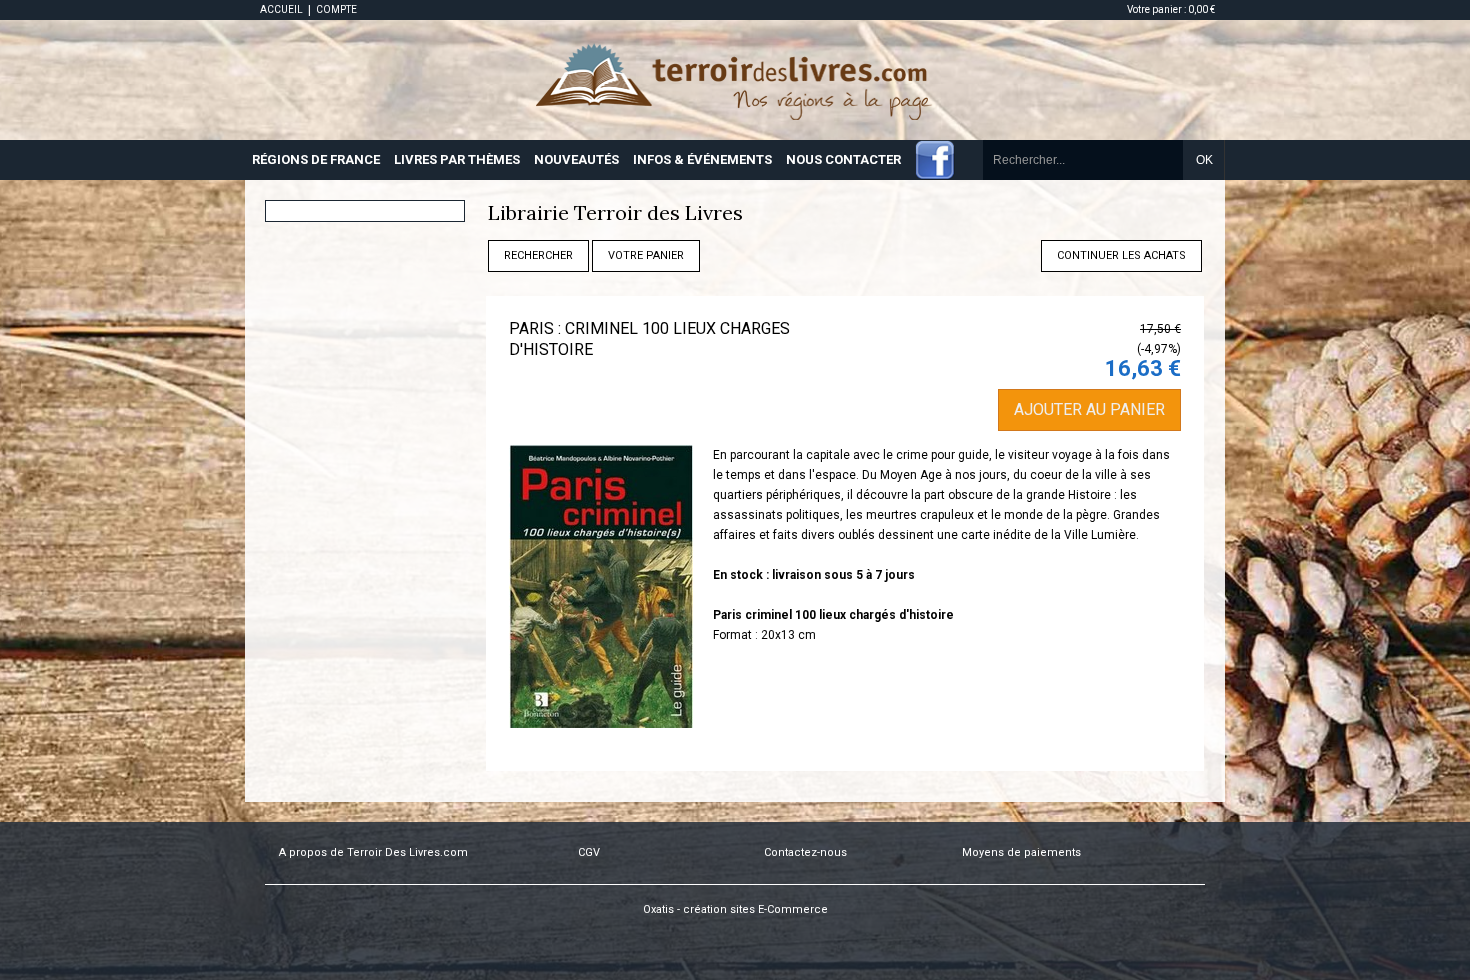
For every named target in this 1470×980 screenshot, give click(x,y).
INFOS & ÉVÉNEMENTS (702, 159)
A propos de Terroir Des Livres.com (373, 852)
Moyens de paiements (1021, 852)
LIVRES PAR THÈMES (457, 159)
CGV (589, 852)
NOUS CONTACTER (843, 159)
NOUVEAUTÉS (576, 159)
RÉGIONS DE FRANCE (316, 159)
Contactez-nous (805, 852)
